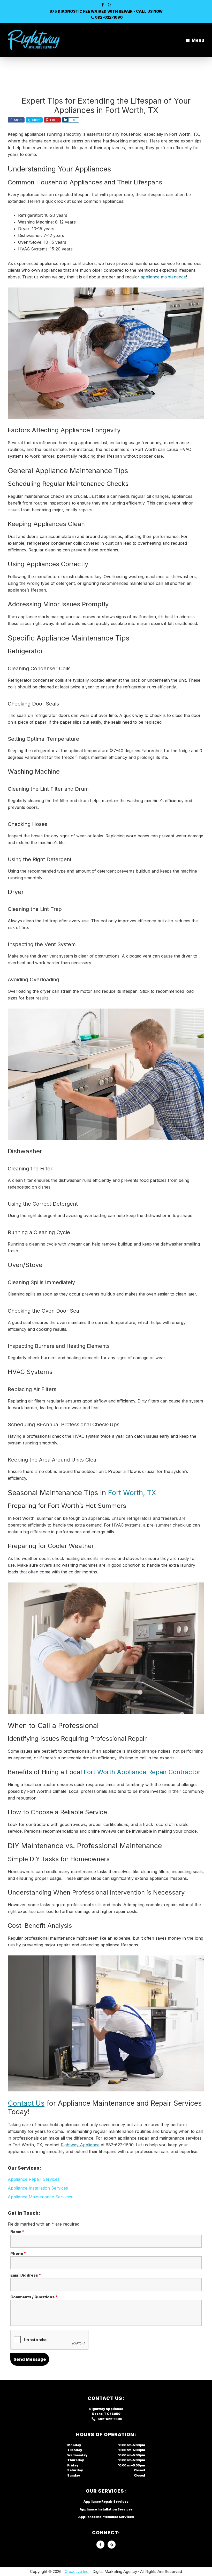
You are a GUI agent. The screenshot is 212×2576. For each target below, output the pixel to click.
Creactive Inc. (77, 2571)
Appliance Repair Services (34, 2179)
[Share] (65, 120)
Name (17, 2232)
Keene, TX (100, 2414)
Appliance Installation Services (38, 2188)
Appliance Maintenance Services (40, 2197)
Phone (18, 2253)
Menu (198, 40)
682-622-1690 (109, 17)
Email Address (26, 2275)
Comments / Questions (34, 2297)
